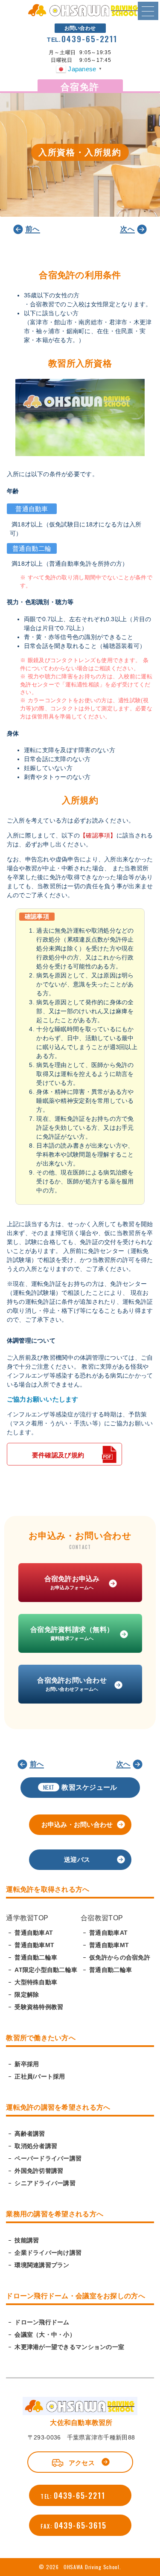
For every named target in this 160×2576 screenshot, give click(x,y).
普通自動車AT (34, 1933)
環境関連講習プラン (42, 2265)
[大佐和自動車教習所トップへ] (80, 15)
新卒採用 (27, 2064)
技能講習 (27, 2240)
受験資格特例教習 (39, 2007)
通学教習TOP (27, 1918)
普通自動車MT (34, 1945)
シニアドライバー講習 (45, 2183)
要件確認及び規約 (58, 1455)
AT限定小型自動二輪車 (46, 1970)
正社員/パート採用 (40, 2076)
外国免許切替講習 (39, 2171)
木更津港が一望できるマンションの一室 (69, 2347)
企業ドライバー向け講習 (48, 2253)
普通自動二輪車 (36, 1957)
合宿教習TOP (102, 1918)
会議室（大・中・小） (45, 2335)
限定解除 (27, 1995)
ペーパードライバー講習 (48, 2158)
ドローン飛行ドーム (42, 2322)
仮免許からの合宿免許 (120, 1957)
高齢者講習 (30, 2134)
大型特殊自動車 (36, 1982)
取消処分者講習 (36, 2146)
